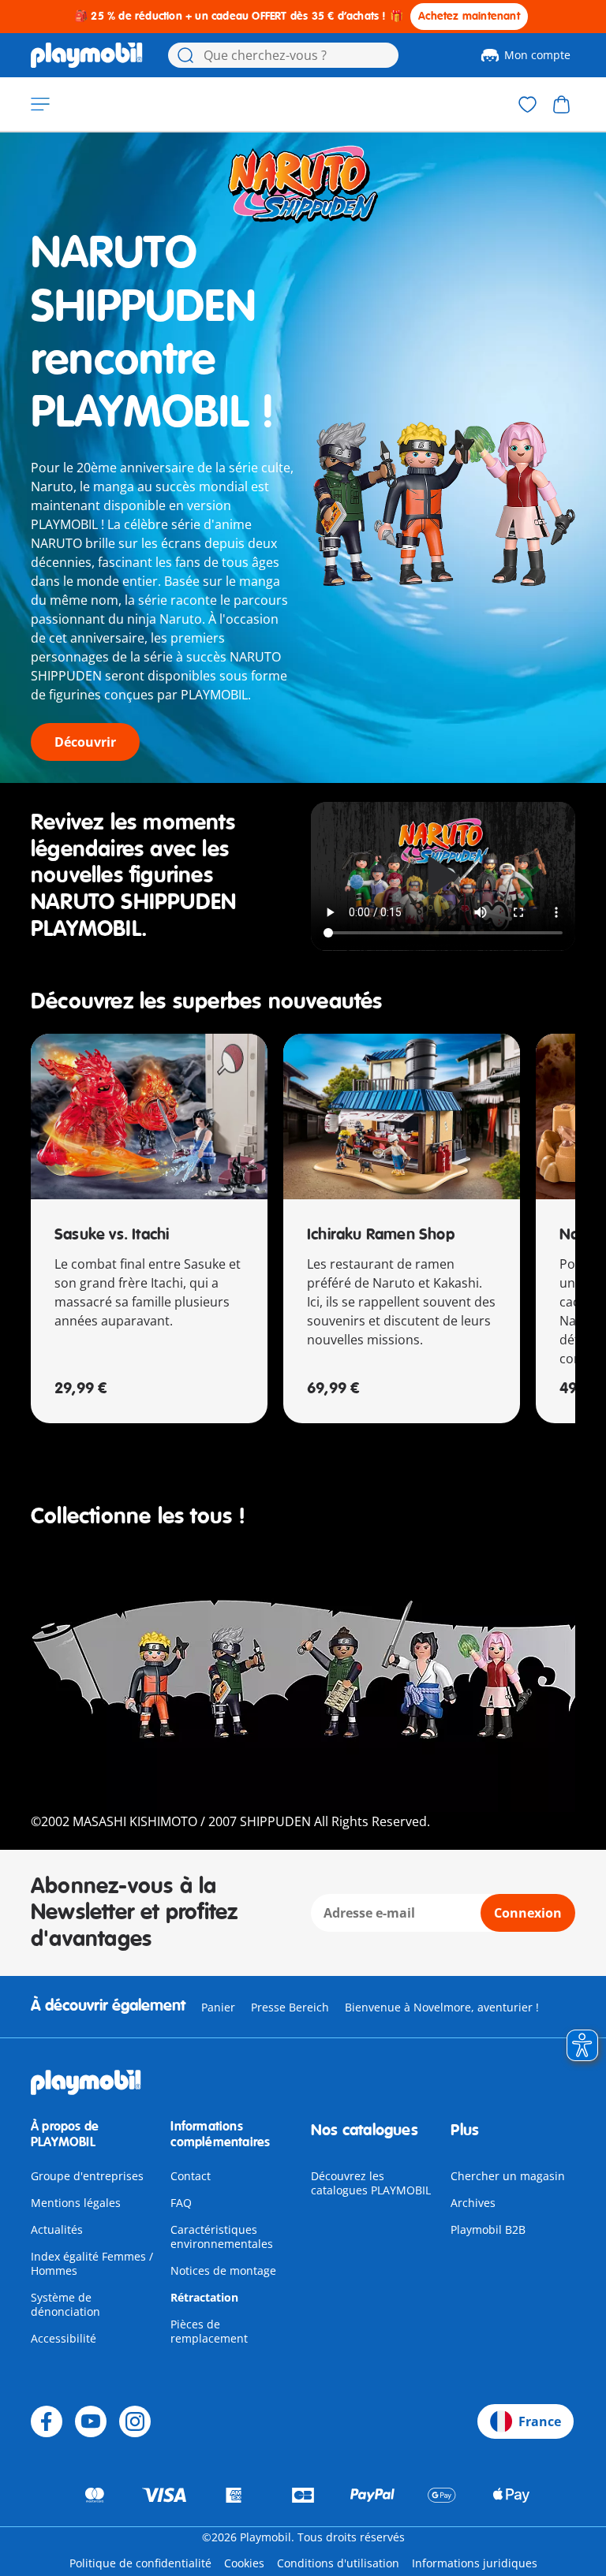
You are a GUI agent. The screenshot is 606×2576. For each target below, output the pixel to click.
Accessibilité (64, 2338)
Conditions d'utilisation (338, 2563)
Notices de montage (223, 2270)
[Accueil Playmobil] (87, 55)
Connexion (528, 1913)
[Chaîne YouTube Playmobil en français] (91, 2421)
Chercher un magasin (508, 2176)
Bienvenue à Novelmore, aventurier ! (442, 2007)
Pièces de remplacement (209, 2331)
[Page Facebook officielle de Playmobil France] (47, 2421)
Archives (473, 2203)
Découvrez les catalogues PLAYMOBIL (371, 2183)
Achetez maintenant (469, 16)
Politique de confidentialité (140, 2563)
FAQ (181, 2203)
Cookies (244, 2563)
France (540, 2421)
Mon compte (537, 55)
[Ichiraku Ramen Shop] (402, 1117)
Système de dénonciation (65, 2304)
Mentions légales (76, 2203)
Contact (191, 2176)
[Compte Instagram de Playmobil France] (135, 2421)
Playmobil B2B (488, 2229)
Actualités (57, 2229)
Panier (218, 2007)
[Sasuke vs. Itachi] (149, 1117)
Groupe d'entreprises (87, 2176)
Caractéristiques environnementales (222, 2237)
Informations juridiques (475, 2563)
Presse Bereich (290, 2007)
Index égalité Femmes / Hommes (92, 2263)
